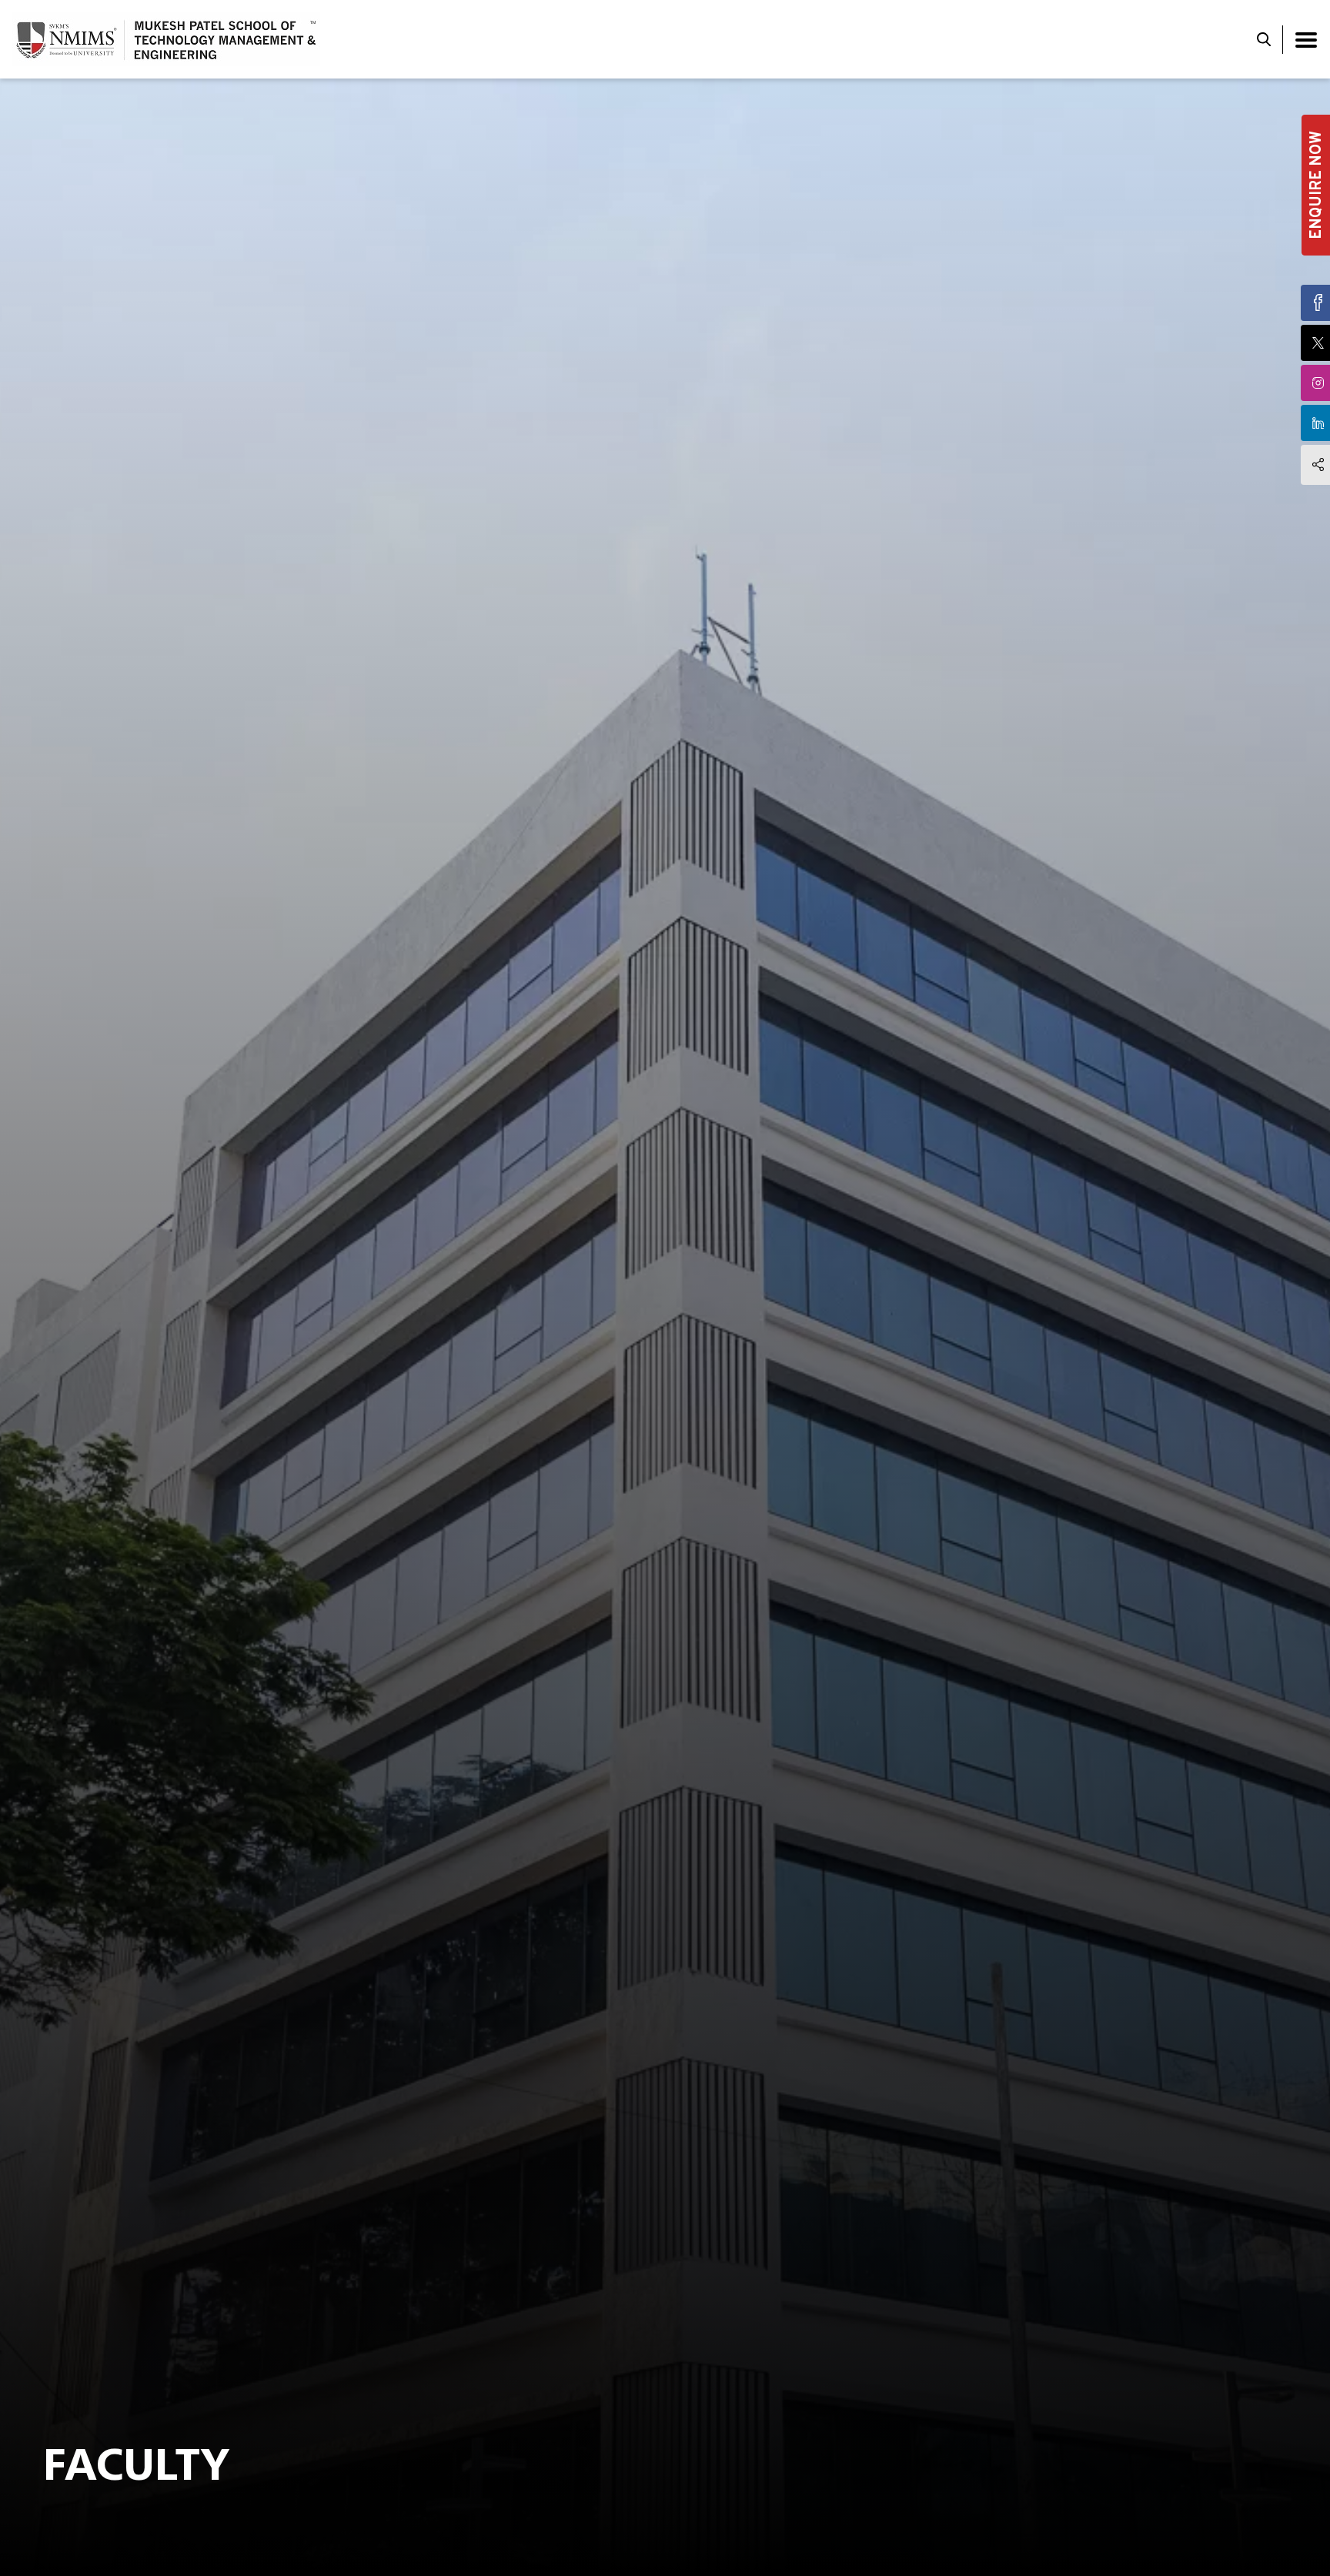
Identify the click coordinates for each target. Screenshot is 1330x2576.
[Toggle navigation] (1306, 40)
